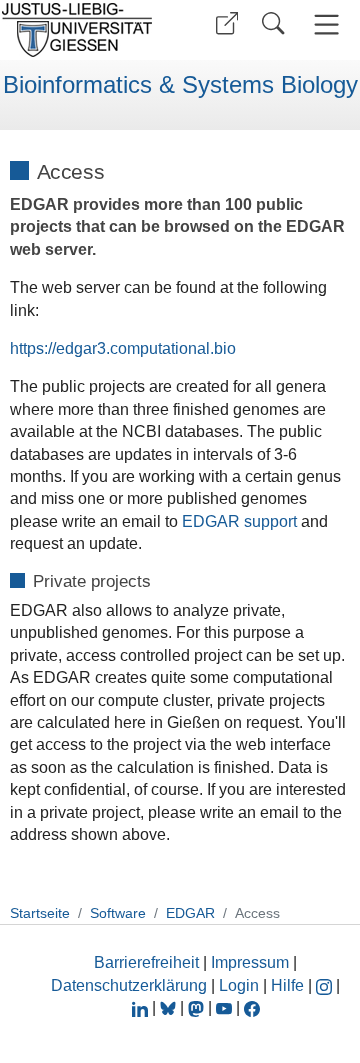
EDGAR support (239, 521)
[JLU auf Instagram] (326, 985)
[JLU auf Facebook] (252, 1007)
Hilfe (287, 985)
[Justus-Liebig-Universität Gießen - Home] (83, 30)
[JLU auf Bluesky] (170, 1007)
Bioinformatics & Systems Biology (180, 85)
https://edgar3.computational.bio (123, 348)
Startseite (40, 913)
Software (118, 913)
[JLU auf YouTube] (224, 1007)
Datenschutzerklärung (129, 985)
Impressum (250, 962)
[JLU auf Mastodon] (198, 1007)
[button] (227, 23)
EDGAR (190, 913)
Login (241, 985)
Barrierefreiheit (146, 962)
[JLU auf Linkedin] (142, 1007)
